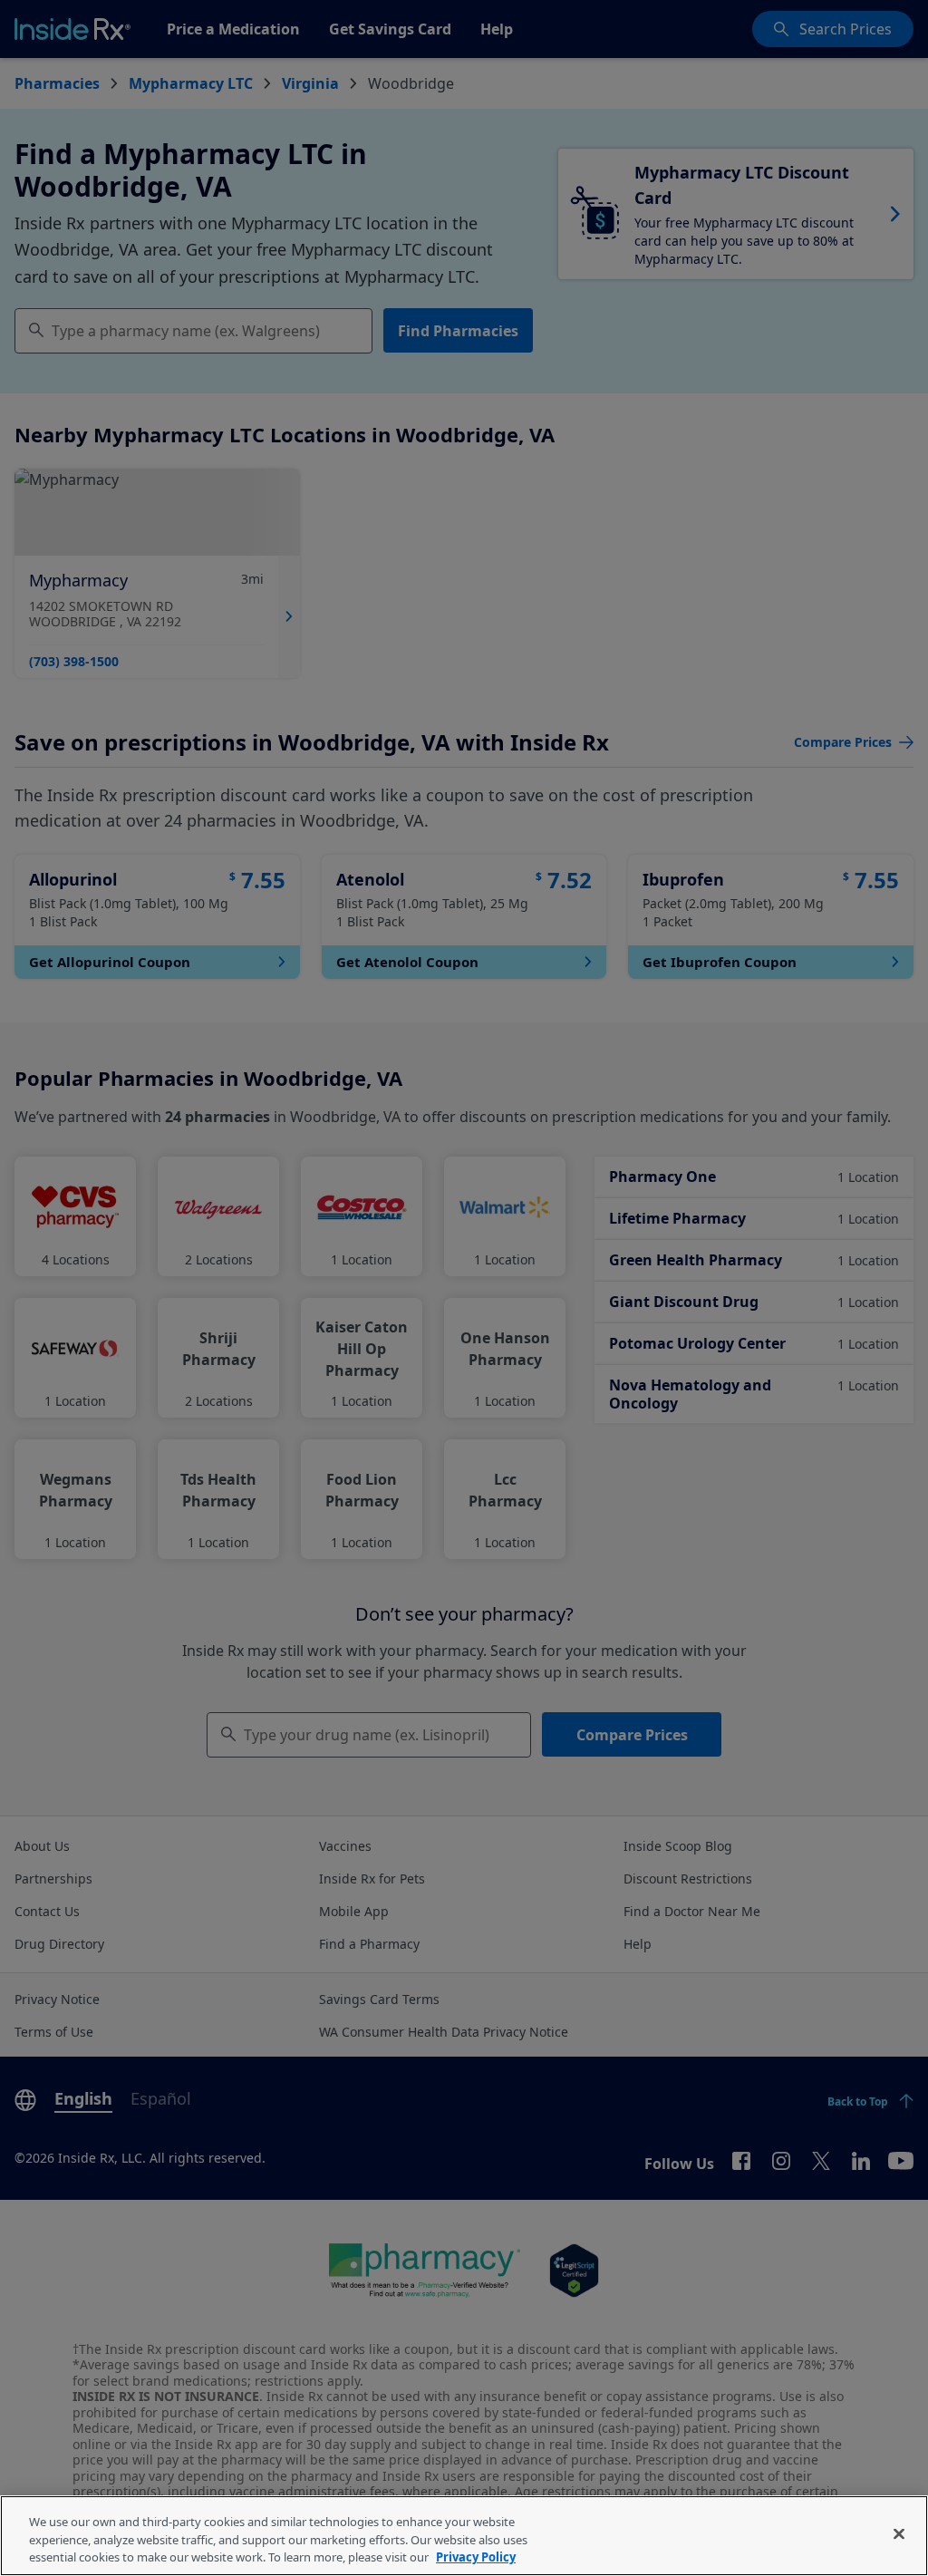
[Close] (899, 2533)
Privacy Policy (476, 2557)
